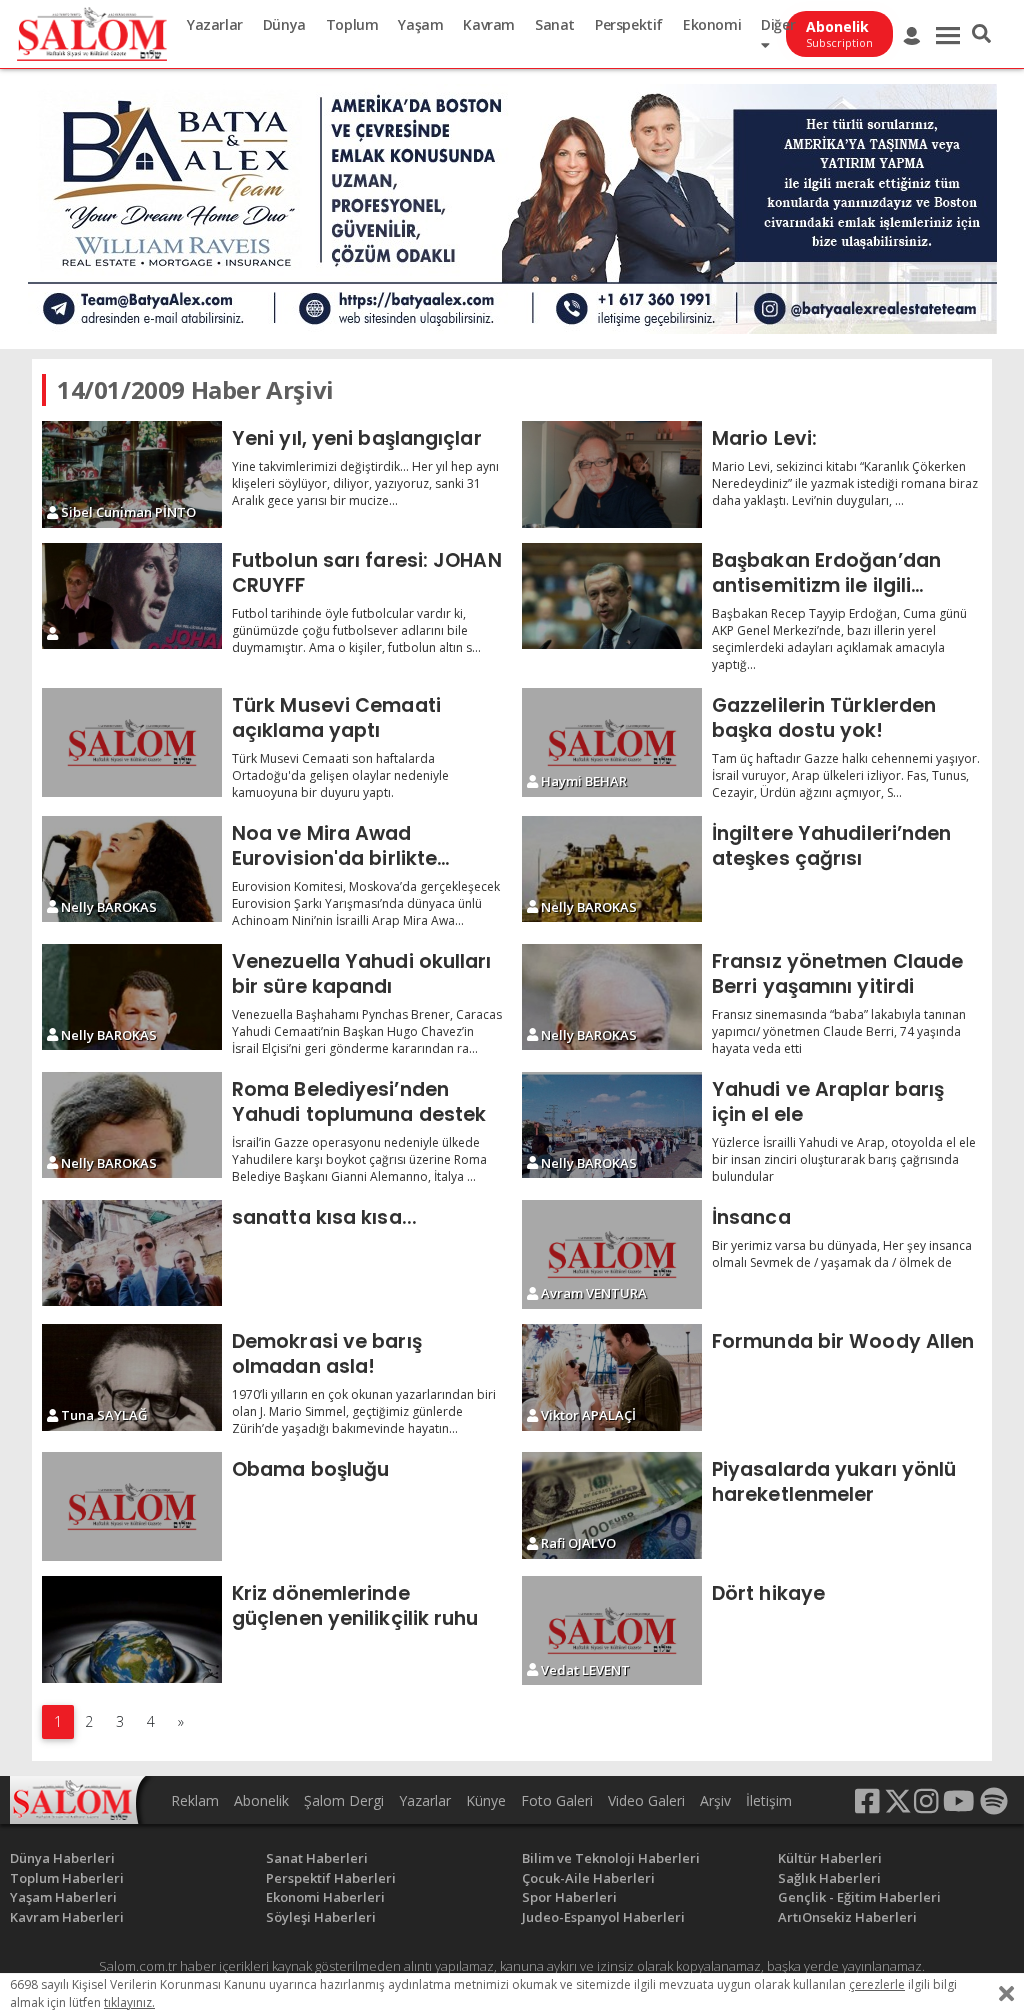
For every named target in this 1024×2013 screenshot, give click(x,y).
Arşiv (715, 1800)
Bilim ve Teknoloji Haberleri (611, 1858)
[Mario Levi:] (612, 474)
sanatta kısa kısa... (324, 1217)
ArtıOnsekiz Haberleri (847, 1917)
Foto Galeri (557, 1800)
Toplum (352, 24)
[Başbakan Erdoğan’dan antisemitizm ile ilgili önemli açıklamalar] (612, 596)
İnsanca (751, 1217)
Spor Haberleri (569, 1897)
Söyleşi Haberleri (321, 1917)
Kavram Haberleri (67, 1917)
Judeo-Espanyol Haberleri (603, 1917)
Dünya (284, 24)
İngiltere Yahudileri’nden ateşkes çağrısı (832, 845)
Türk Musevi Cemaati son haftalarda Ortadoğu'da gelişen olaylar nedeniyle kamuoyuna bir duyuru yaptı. (340, 775)
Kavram (489, 24)
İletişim (769, 1800)
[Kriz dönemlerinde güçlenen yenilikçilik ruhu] (132, 1629)
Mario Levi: (764, 438)
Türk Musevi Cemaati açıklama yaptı (336, 717)
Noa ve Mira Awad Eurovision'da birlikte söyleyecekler (334, 845)
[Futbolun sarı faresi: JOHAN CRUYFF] (132, 596)
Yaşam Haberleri (63, 1897)
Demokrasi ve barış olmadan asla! (327, 1353)
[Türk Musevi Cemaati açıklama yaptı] (132, 742)
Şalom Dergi (344, 1800)
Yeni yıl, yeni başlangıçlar (357, 438)
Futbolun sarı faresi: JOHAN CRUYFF (367, 572)
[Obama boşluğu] (132, 1506)
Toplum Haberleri (67, 1878)
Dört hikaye (768, 1593)
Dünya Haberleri (62, 1858)
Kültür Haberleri (830, 1858)
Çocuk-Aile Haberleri (588, 1878)
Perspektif (629, 24)
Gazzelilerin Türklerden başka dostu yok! (824, 717)
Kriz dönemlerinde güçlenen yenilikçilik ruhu (355, 1605)
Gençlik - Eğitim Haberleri (859, 1897)
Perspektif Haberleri (331, 1878)
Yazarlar (215, 24)
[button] (981, 34)
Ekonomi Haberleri (325, 1897)
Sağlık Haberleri (829, 1878)
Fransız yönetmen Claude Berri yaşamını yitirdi (837, 973)
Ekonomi (712, 24)
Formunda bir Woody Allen (843, 1341)
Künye (486, 1800)
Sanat (555, 24)
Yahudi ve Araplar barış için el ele (828, 1101)
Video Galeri (646, 1800)
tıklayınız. (129, 2002)
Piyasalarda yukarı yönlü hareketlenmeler (834, 1481)
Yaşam (420, 24)
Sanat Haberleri (317, 1858)
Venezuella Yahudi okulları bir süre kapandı (362, 973)
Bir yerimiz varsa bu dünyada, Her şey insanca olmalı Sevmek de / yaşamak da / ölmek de (842, 1254)
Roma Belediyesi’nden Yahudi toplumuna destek (359, 1101)
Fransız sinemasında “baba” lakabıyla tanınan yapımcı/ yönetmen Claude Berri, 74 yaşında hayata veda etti (839, 1031)
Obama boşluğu (310, 1469)
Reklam (195, 1800)
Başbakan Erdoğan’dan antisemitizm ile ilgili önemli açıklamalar (826, 572)
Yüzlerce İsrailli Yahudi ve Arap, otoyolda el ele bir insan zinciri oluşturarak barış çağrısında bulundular (844, 1159)
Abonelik (261, 1800)
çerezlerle (877, 1984)
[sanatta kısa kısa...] (132, 1253)
